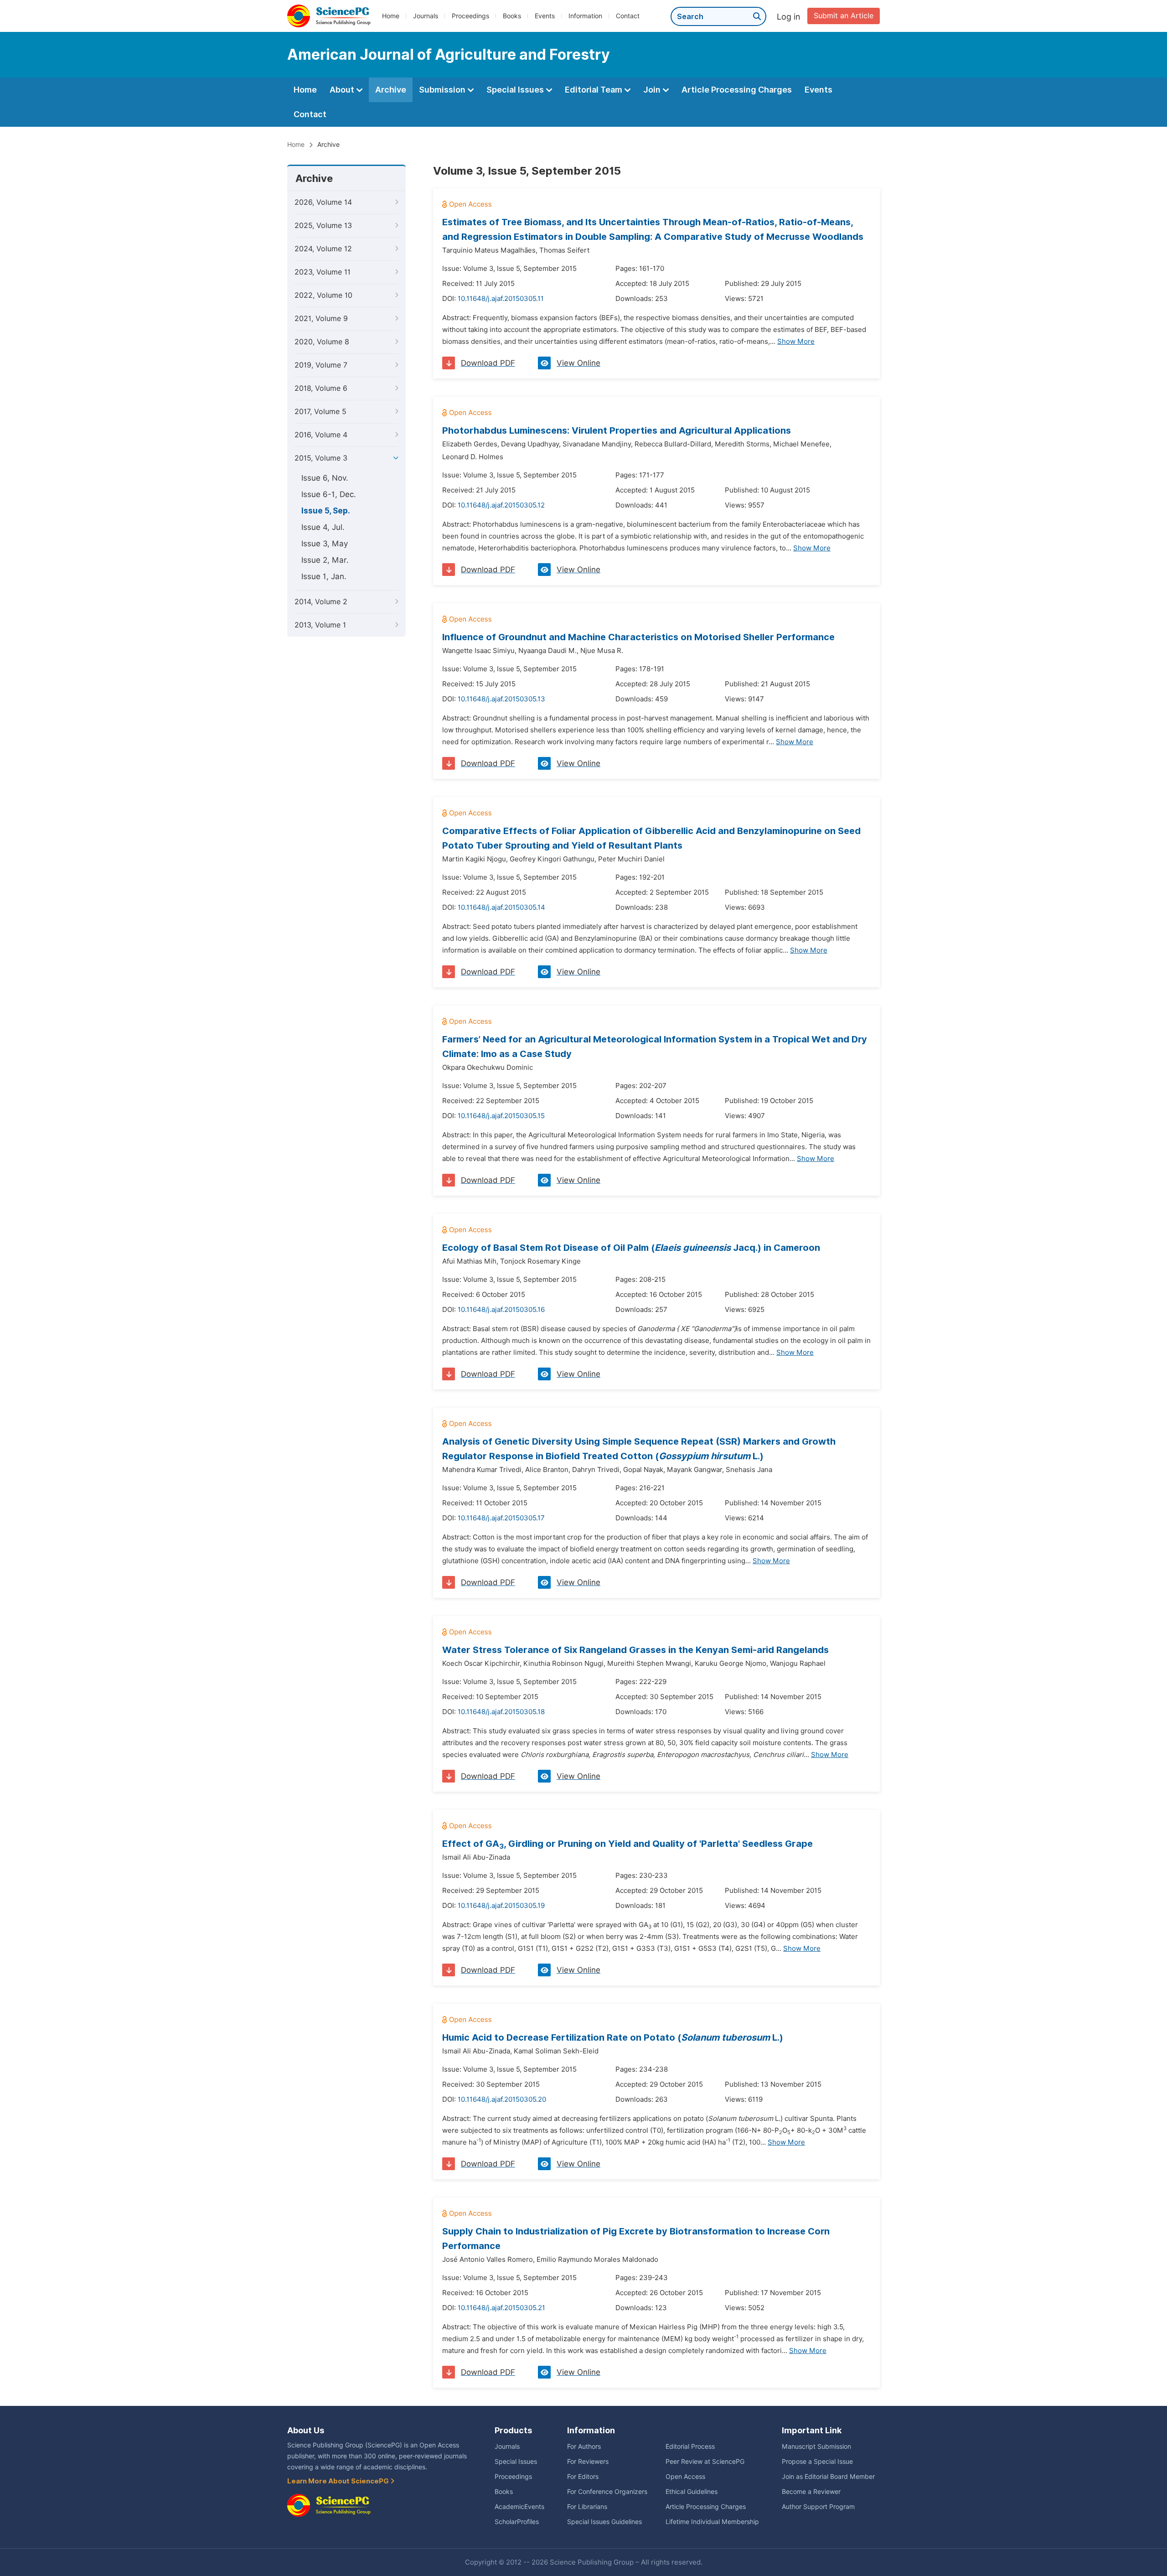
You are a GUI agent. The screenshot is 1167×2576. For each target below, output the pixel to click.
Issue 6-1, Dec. (329, 494)
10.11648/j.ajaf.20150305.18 (501, 1712)
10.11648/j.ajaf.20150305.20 (502, 2099)
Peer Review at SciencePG (705, 2462)
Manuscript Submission (816, 2446)
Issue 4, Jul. (323, 527)
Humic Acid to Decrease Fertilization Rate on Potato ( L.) (613, 2037)
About (343, 90)
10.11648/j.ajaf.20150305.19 (501, 1906)
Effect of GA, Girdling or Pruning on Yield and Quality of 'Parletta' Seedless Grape (627, 1844)
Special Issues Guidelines (604, 2522)
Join (653, 90)
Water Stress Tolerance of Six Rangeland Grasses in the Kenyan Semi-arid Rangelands (635, 1650)
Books (512, 16)
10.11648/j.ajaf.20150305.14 (501, 907)
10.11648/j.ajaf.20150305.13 (501, 699)
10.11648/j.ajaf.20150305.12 (501, 505)
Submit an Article (844, 16)
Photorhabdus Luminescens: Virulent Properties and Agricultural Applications (617, 430)
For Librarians (587, 2507)
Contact (628, 16)
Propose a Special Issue (817, 2462)
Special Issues (516, 90)
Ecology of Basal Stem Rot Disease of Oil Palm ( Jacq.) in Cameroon (631, 1248)
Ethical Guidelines (692, 2492)
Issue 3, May (325, 544)
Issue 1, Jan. (324, 576)
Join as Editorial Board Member (828, 2477)
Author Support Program (818, 2507)
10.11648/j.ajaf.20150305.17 (501, 1518)
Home (391, 16)
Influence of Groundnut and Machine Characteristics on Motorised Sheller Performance (638, 637)
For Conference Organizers (607, 2492)
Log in (789, 17)
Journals (426, 16)
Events (545, 16)
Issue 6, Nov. (325, 478)
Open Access (685, 2477)
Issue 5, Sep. (326, 511)
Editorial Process (690, 2446)
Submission (443, 90)
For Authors (584, 2446)
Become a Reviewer (811, 2492)
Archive (391, 90)
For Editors (583, 2477)
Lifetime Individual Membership (712, 2522)
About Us (306, 2430)
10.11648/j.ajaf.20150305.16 (501, 1310)
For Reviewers (588, 2462)
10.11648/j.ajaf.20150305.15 (501, 1116)
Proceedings (470, 16)
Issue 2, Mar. (325, 560)
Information (585, 16)
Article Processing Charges (737, 90)
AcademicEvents (519, 2507)
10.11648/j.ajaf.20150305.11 (501, 299)
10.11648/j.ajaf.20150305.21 (501, 2308)
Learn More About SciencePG (339, 2481)
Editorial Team (594, 90)
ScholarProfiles (517, 2522)
